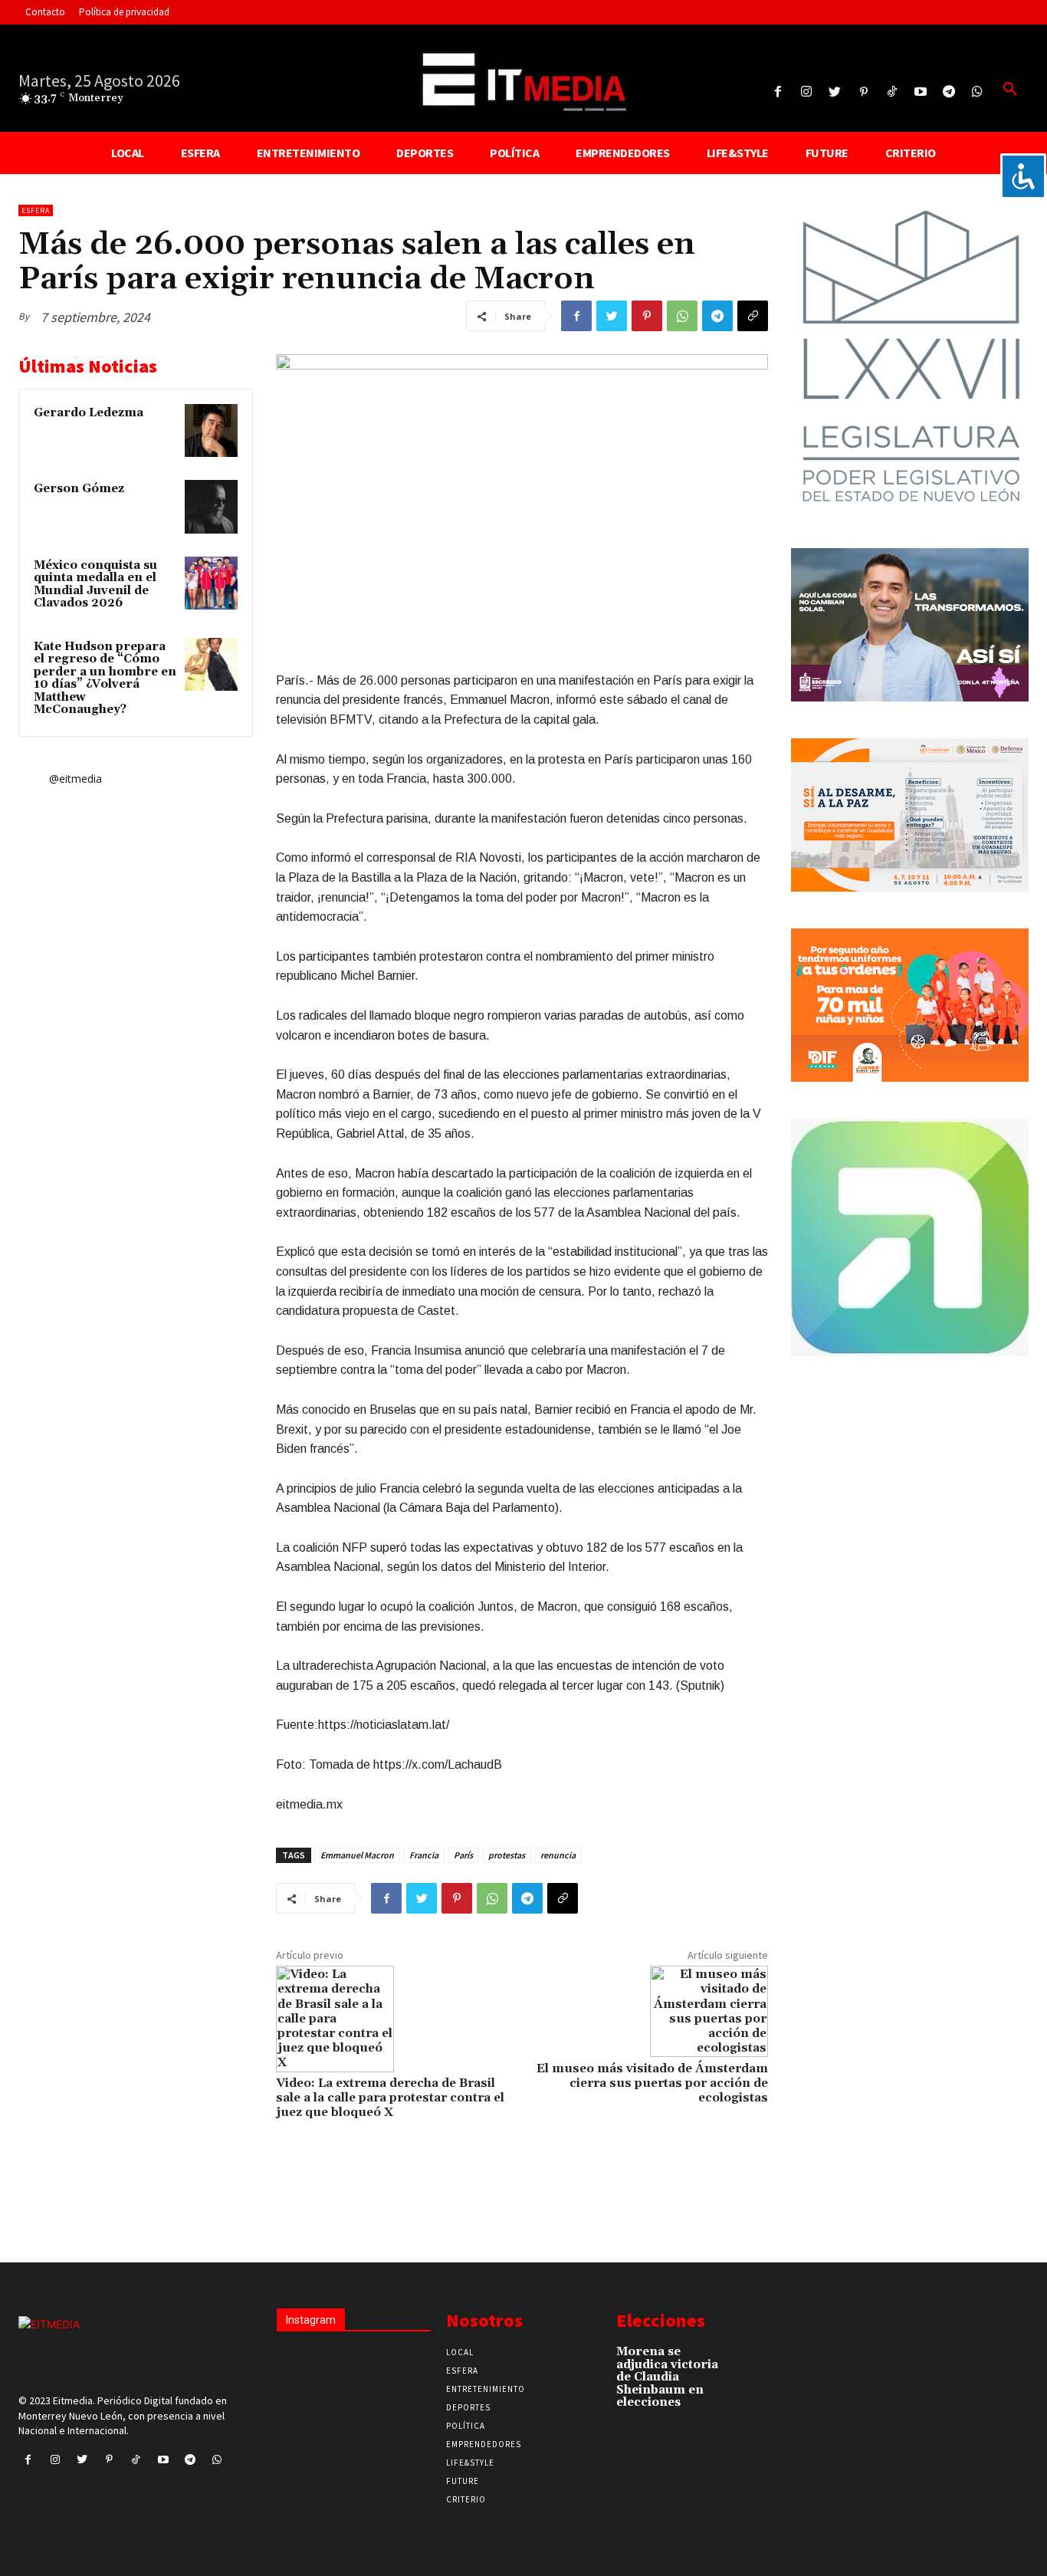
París (463, 1855)
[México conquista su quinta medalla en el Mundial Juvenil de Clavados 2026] (211, 583)
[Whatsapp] (978, 92)
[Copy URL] (753, 316)
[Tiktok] (892, 92)
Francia (424, 1855)
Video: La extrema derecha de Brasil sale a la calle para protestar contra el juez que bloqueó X (390, 2098)
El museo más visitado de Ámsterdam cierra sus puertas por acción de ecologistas (652, 2083)
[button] (1010, 90)
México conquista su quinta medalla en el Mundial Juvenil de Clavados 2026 (95, 585)
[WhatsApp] (682, 316)
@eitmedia (75, 779)
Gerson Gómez (79, 489)
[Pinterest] (863, 92)
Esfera (36, 210)
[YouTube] (920, 92)
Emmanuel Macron (357, 1855)
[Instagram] (807, 92)
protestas (507, 1855)
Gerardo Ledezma (89, 413)
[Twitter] (835, 92)
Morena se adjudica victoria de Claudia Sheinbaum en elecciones (667, 2377)
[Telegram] (949, 92)
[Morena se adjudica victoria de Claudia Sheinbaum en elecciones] (755, 2358)
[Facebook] (778, 92)
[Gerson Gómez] (211, 506)
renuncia (558, 1855)
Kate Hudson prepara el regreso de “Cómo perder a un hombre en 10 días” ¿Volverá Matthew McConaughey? (105, 678)
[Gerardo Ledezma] (211, 430)
